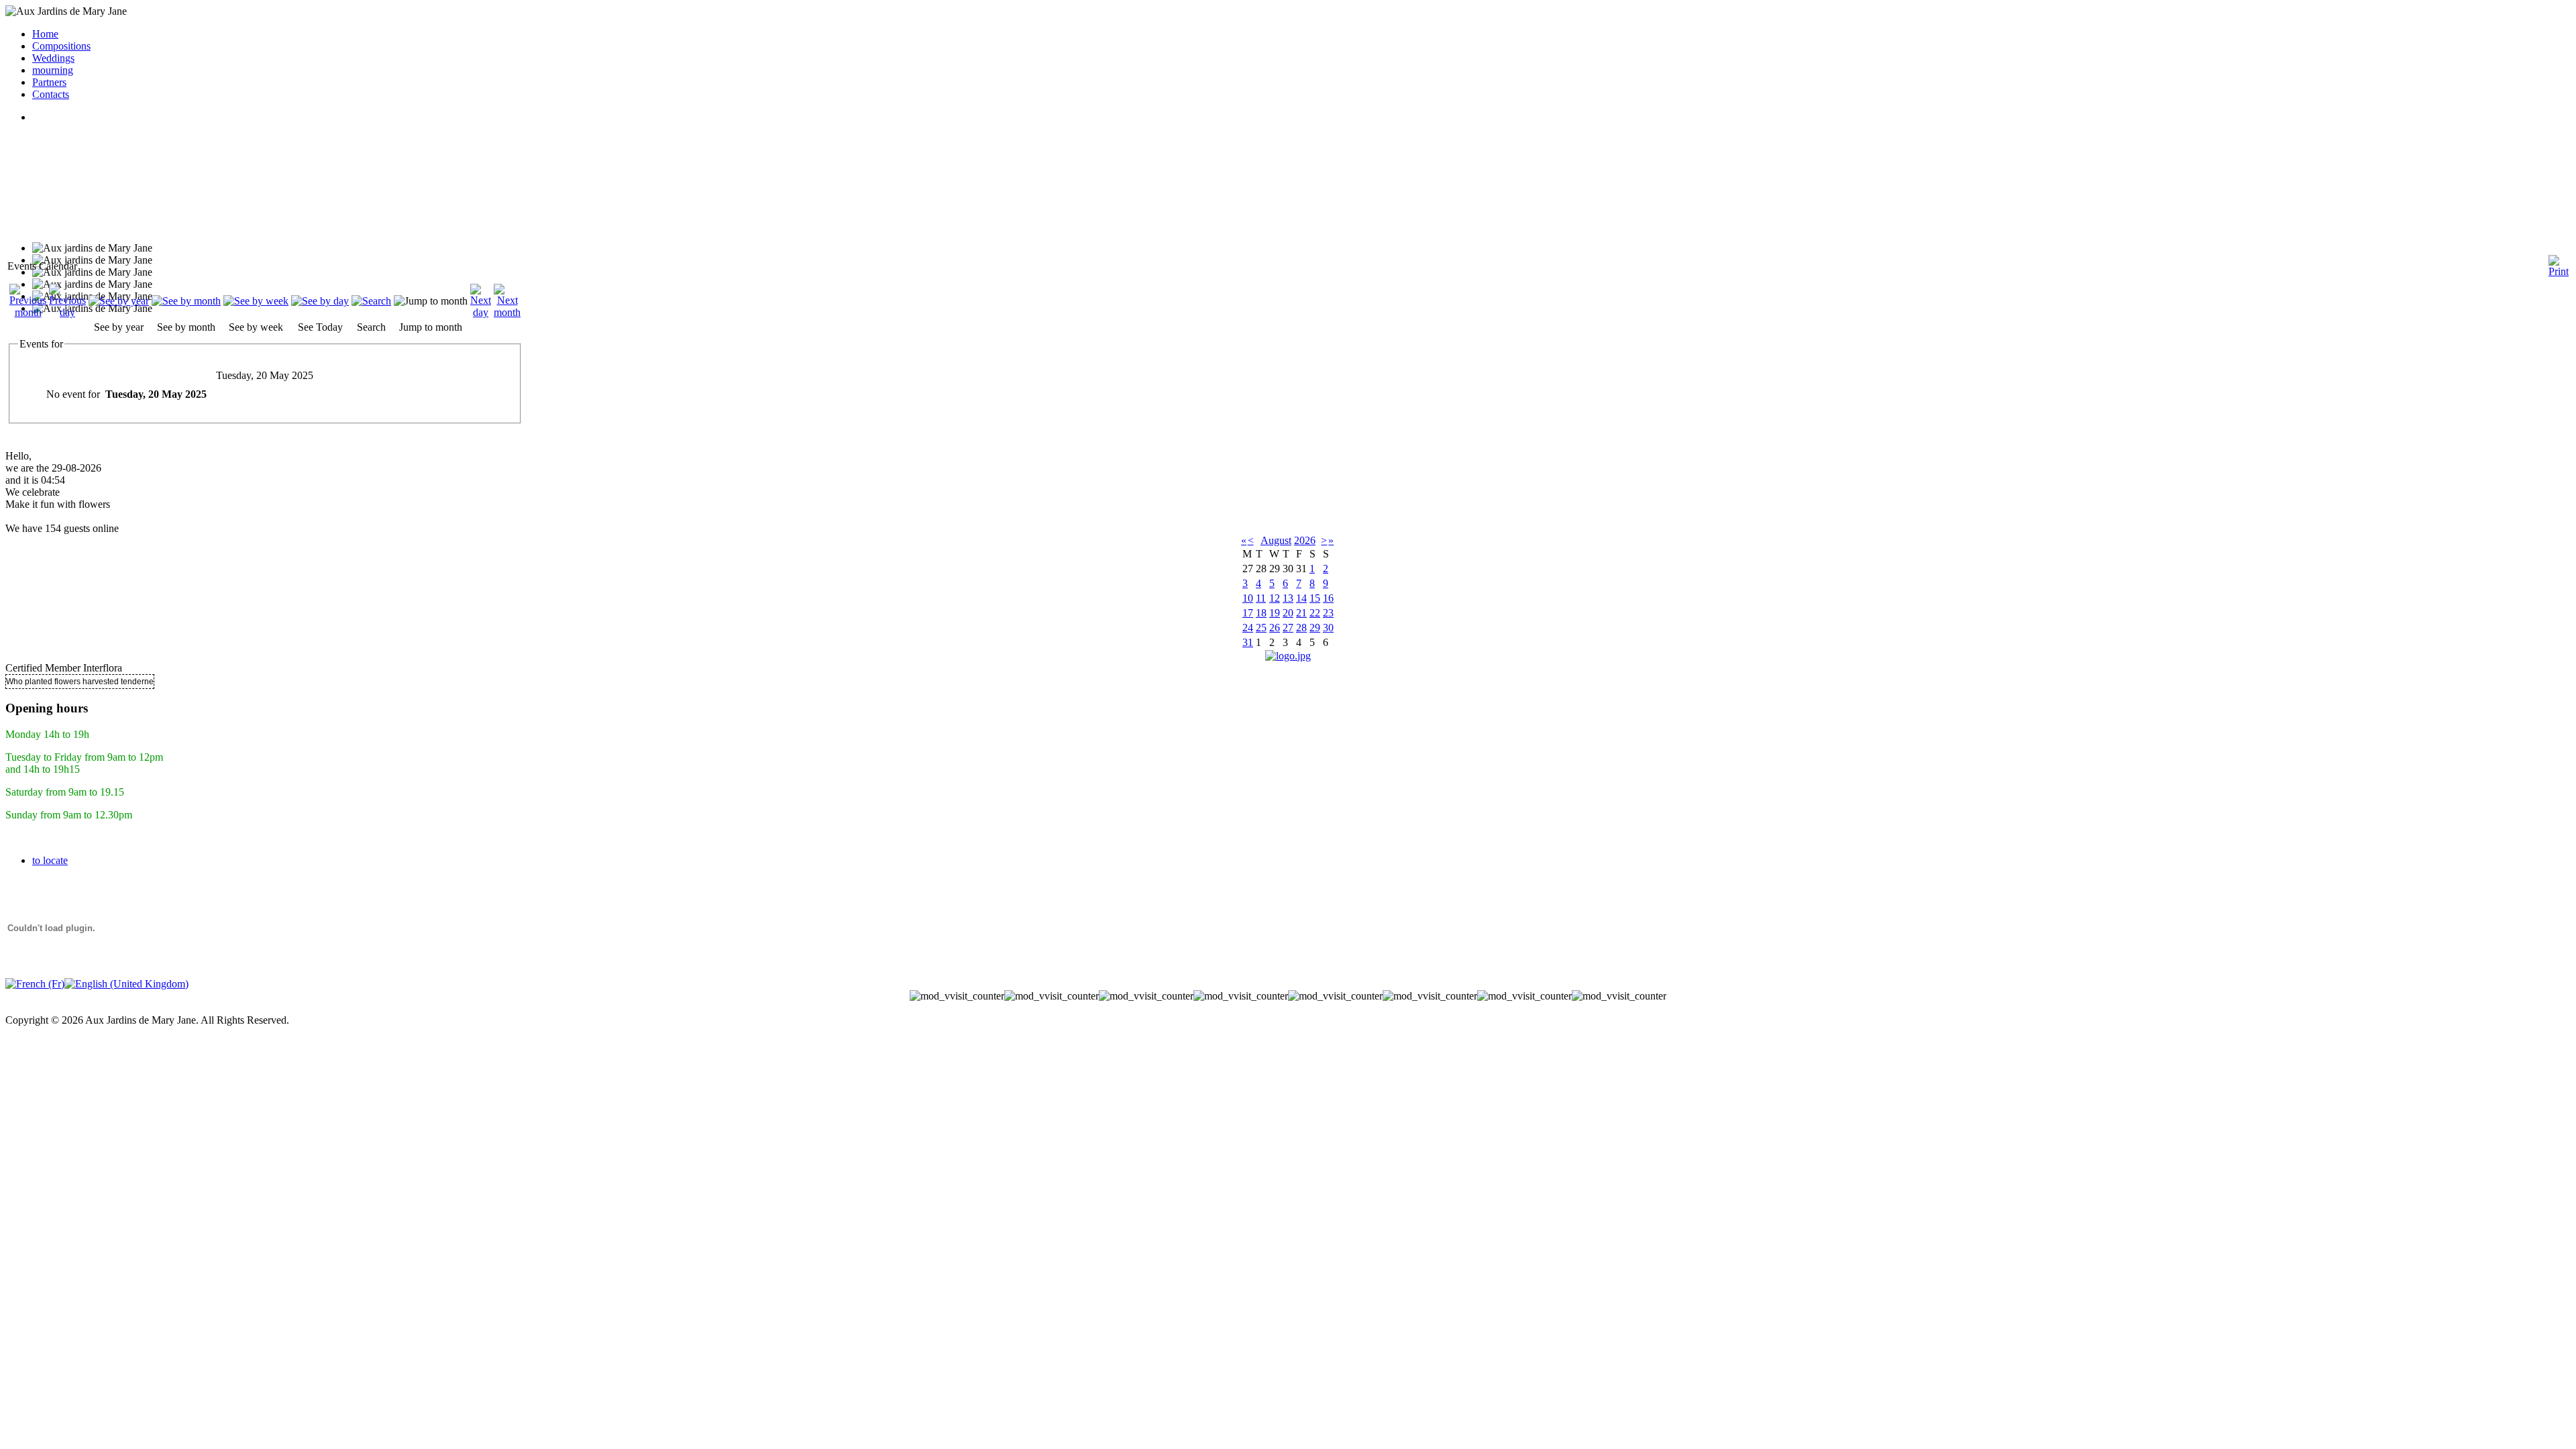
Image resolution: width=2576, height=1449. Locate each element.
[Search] (371, 301)
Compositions (61, 46)
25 (1261, 628)
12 (1275, 598)
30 (1328, 628)
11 (1261, 598)
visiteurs (1288, 1008)
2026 (1305, 540)
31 (1248, 642)
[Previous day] (67, 312)
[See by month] (186, 301)
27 (1288, 628)
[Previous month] (28, 312)
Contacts (51, 94)
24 (1248, 628)
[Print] (2559, 261)
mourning (53, 70)
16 (1328, 598)
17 (1248, 613)
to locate (50, 860)
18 (1261, 613)
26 (1275, 628)
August (1276, 540)
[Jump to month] (431, 301)
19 (1275, 613)
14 (1301, 598)
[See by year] (119, 301)
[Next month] (507, 312)
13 (1288, 598)
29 (1315, 628)
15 (1315, 598)
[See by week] (256, 301)
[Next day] (481, 312)
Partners (49, 82)
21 (1301, 613)
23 (1328, 613)
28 (1301, 628)
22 (1315, 613)
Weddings (53, 58)
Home (45, 34)
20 (1288, 613)
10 (1248, 598)
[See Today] (320, 301)
